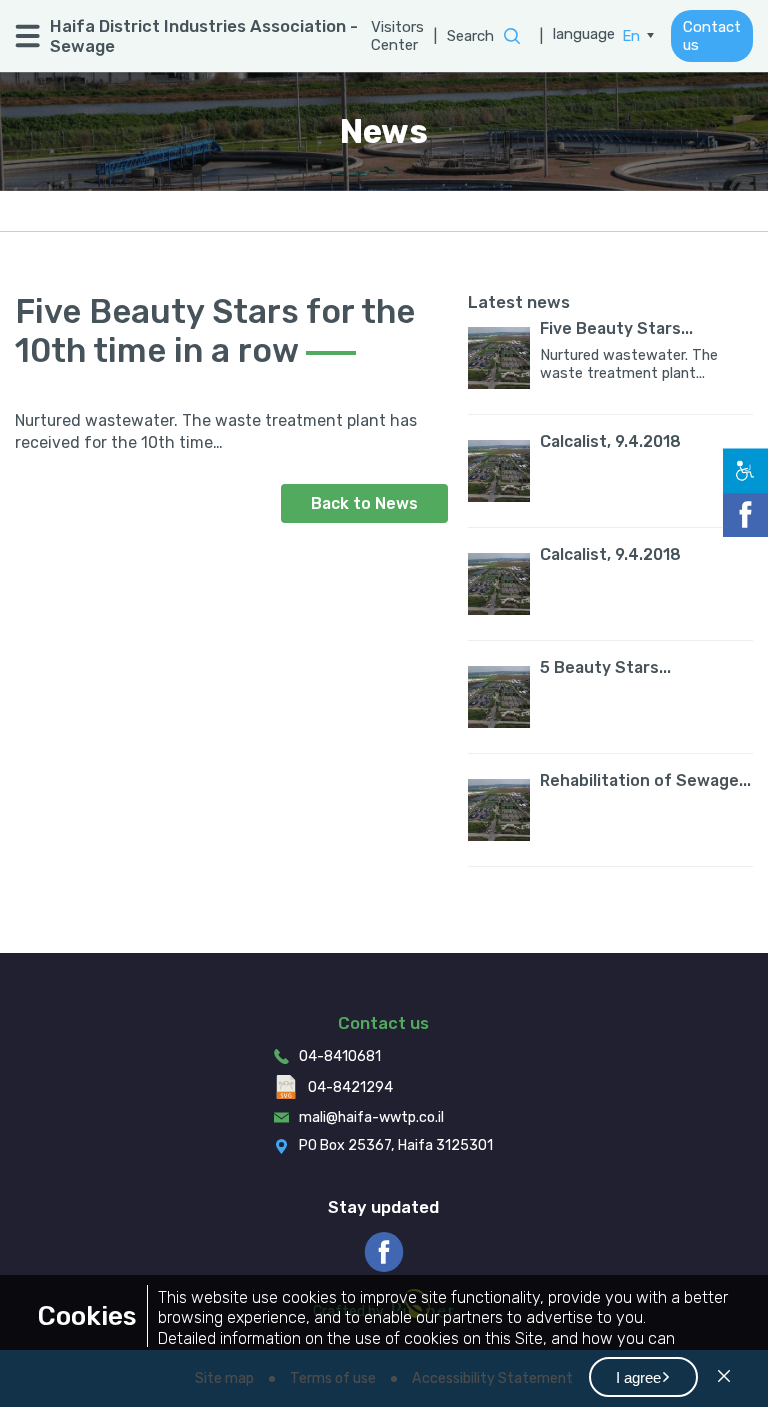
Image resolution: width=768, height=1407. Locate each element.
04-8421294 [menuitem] (350, 1087)
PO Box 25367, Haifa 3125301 (396, 1145)
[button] (643, 1377)
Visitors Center (397, 36)
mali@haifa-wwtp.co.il (371, 1117)
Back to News (364, 503)
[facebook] (384, 1252)
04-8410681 (340, 1056)
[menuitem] (638, 36)
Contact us (712, 36)
